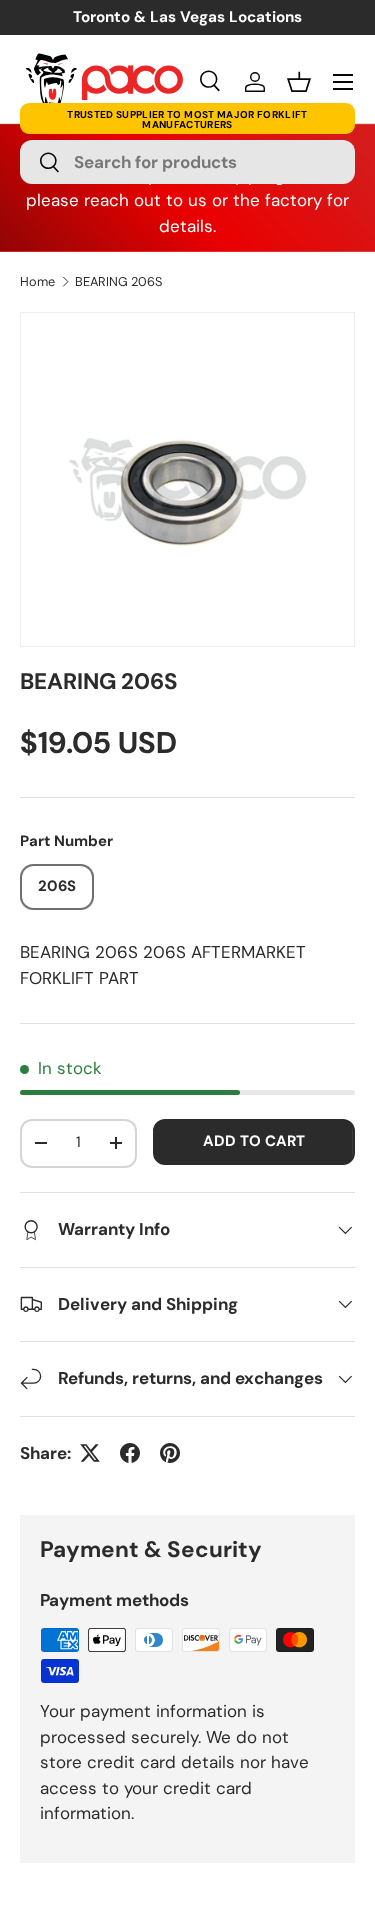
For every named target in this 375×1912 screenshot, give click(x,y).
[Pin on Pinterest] (170, 1453)
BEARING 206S (118, 282)
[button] (299, 82)
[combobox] (187, 162)
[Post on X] (90, 1453)
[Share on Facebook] (130, 1453)
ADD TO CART (254, 1141)
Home (37, 282)
